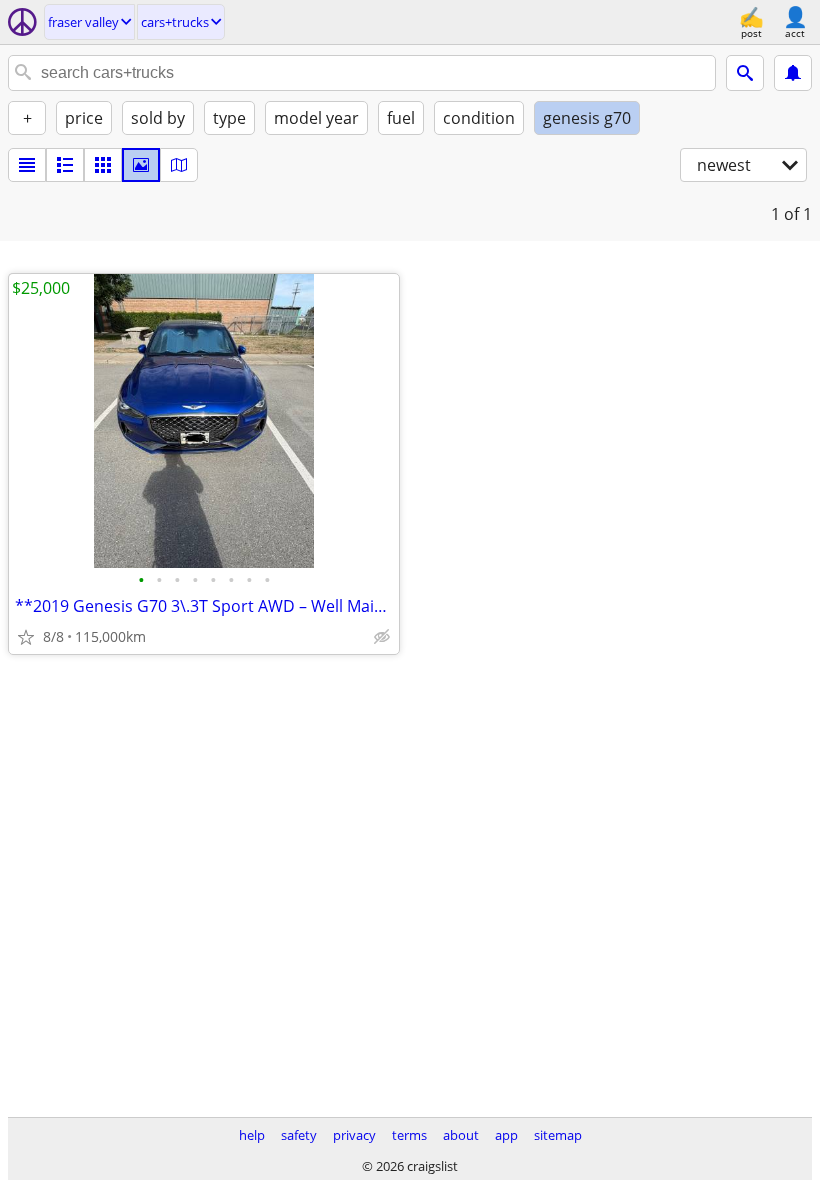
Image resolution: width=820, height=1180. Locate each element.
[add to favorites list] (26, 637)
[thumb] (65, 165)
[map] (179, 165)
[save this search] (793, 73)
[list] (27, 165)
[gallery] (141, 165)
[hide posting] (382, 637)
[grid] (103, 165)
